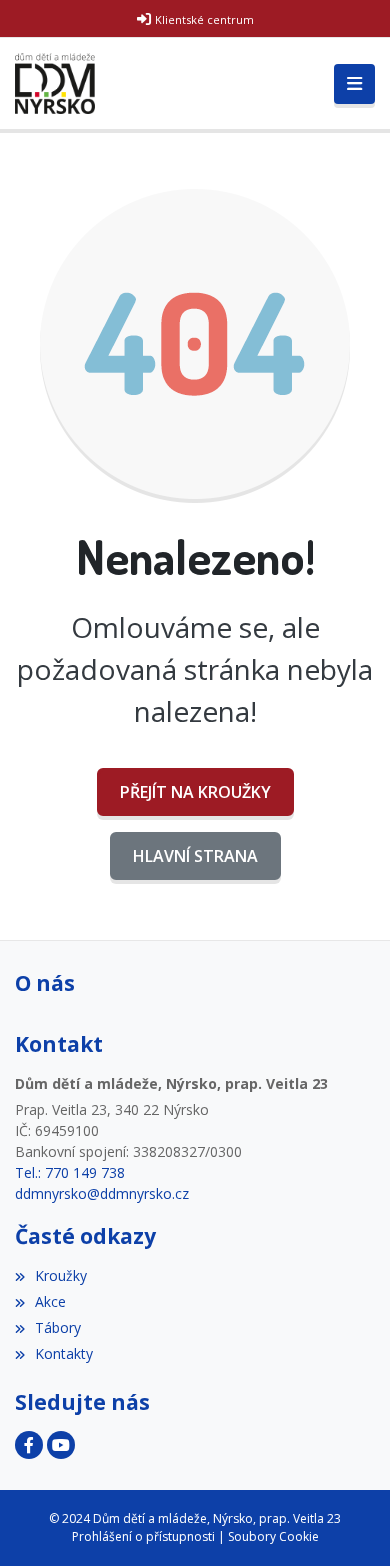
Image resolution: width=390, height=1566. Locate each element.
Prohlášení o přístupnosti (143, 1536)
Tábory (58, 1327)
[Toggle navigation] (354, 84)
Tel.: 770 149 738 (70, 1172)
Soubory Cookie (273, 1536)
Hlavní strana (195, 856)
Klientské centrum (204, 19)
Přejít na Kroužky (195, 792)
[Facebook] (29, 1445)
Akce (50, 1301)
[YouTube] (61, 1445)
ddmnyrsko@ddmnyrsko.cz (102, 1193)
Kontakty (64, 1353)
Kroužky (61, 1275)
